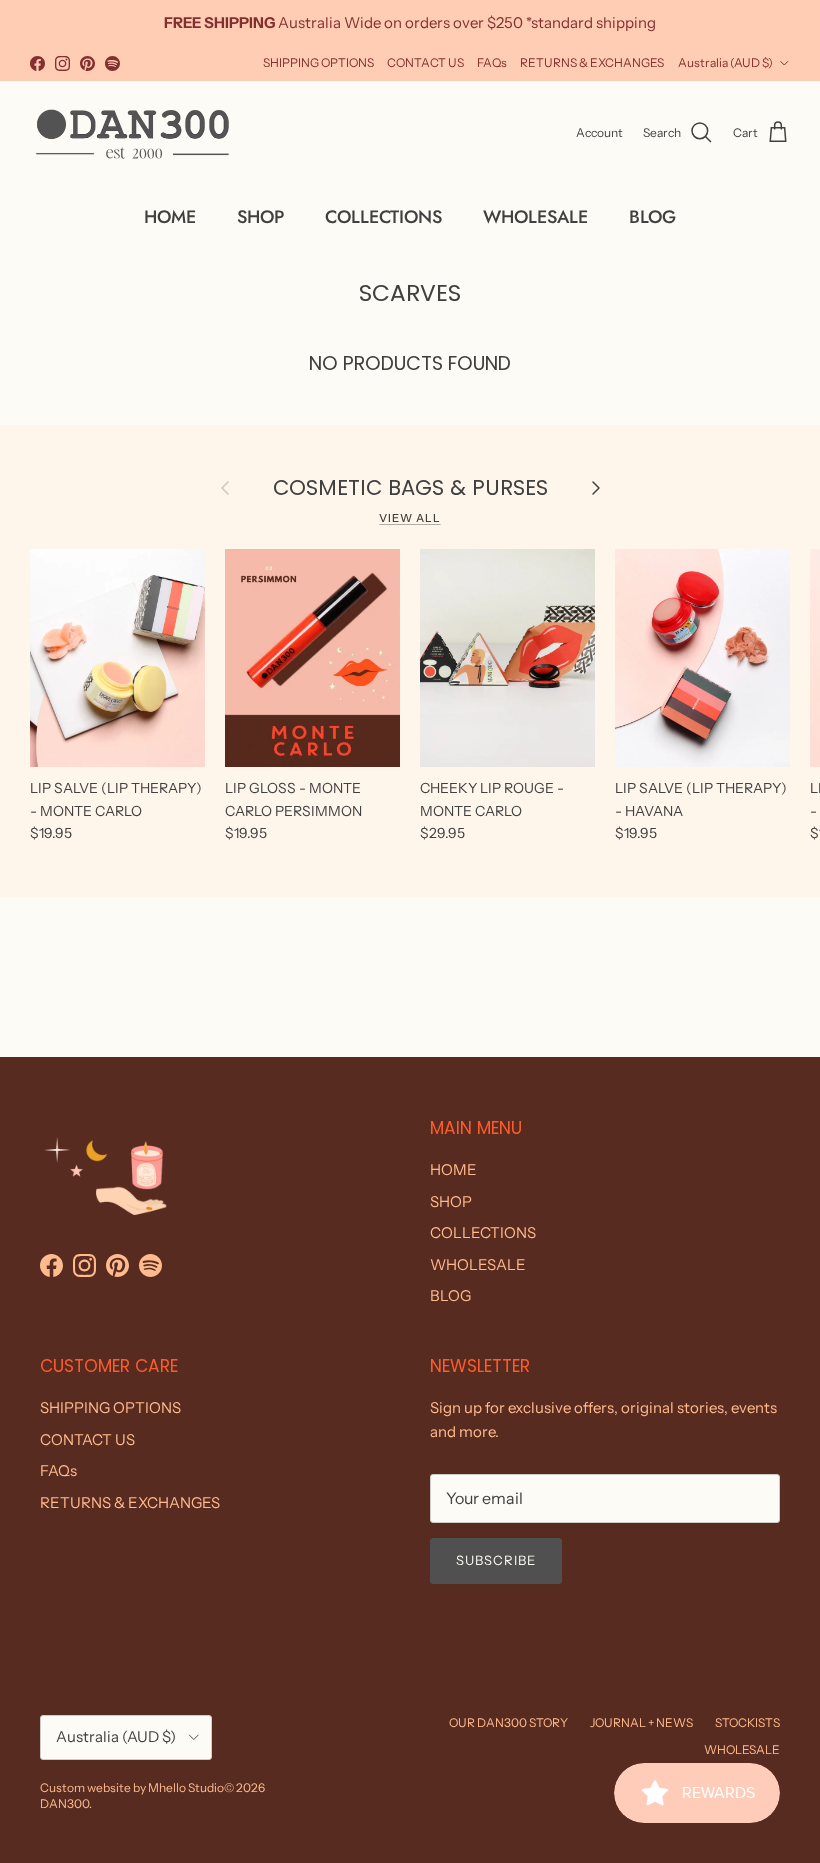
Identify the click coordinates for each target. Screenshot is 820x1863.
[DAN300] (132, 133)
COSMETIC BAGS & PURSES (410, 487)
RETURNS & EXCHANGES (592, 62)
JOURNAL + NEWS (641, 1722)
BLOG (652, 217)
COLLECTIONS (383, 217)
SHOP (260, 217)
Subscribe (496, 1560)
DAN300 (64, 1803)
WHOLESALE (535, 217)
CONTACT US (425, 62)
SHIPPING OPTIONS (318, 62)
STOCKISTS (747, 1722)
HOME (170, 217)
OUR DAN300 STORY (508, 1722)
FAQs (492, 62)
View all (409, 518)
